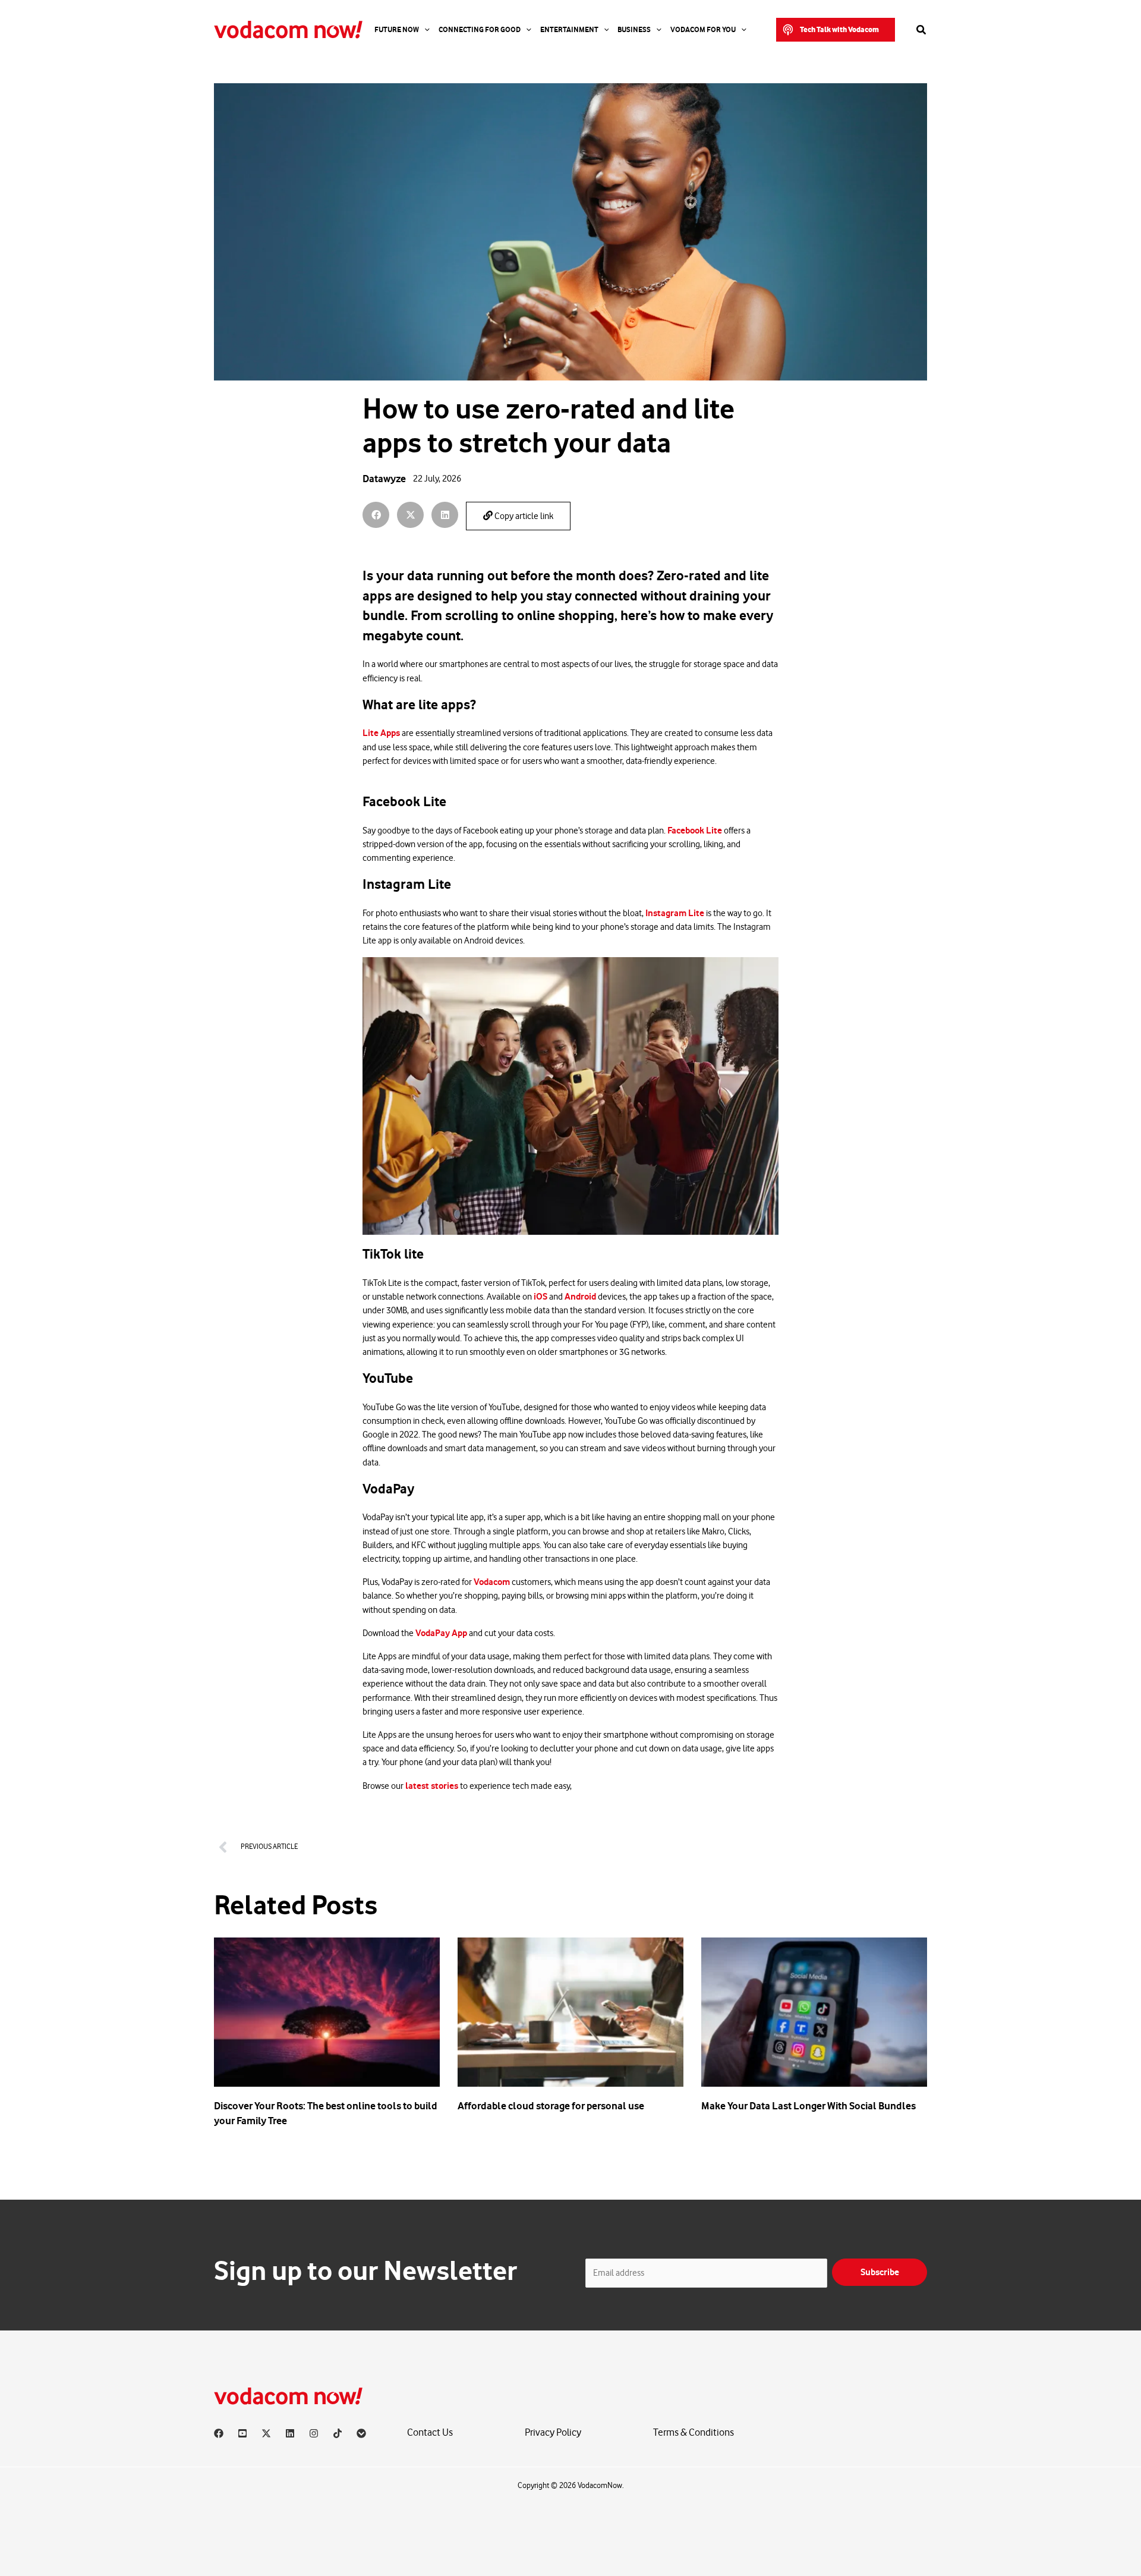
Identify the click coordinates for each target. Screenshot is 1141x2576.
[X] (266, 2433)
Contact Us (430, 2432)
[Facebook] (219, 2433)
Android (581, 1297)
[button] (836, 30)
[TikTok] (338, 2433)
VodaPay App (441, 1633)
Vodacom (492, 1582)
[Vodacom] (361, 2433)
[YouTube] (242, 2433)
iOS (541, 1297)
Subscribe (880, 2272)
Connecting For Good (480, 30)
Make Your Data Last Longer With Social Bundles (809, 2106)
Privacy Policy (553, 2432)
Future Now (397, 30)
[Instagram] (314, 2433)
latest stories (432, 1786)
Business (634, 30)
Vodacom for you (703, 30)
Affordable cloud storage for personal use (551, 2106)
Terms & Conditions (694, 2432)
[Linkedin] (290, 2433)
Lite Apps (382, 733)
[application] (424, 30)
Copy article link (523, 516)
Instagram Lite (676, 913)
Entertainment (569, 30)
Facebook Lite (695, 831)
